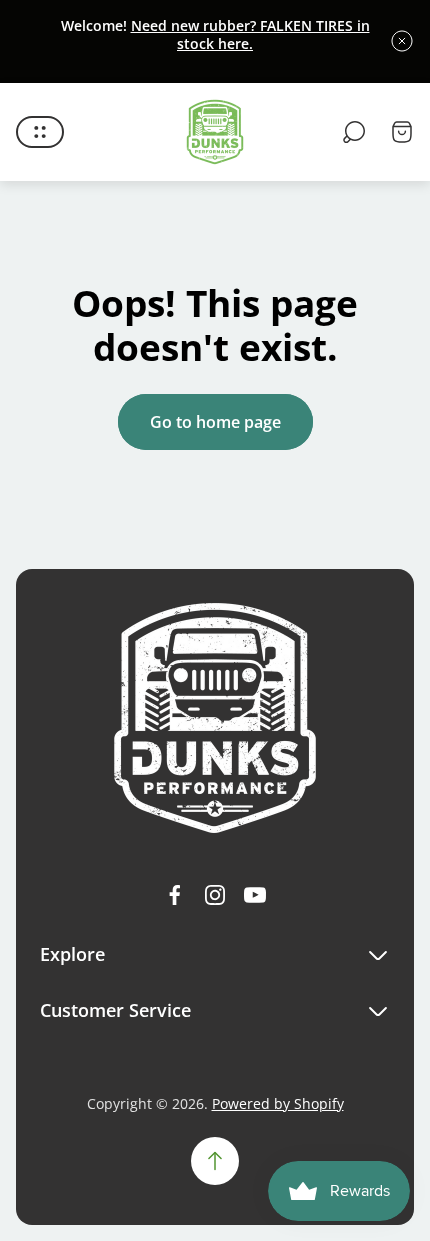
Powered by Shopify (278, 1103)
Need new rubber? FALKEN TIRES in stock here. (250, 34)
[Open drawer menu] (40, 132)
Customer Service (115, 1010)
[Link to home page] (215, 718)
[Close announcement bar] (402, 41)
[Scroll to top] (215, 1161)
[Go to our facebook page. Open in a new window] (175, 895)
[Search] (354, 132)
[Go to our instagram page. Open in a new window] (215, 895)
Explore (72, 954)
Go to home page (215, 422)
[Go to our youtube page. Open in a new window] (255, 895)
